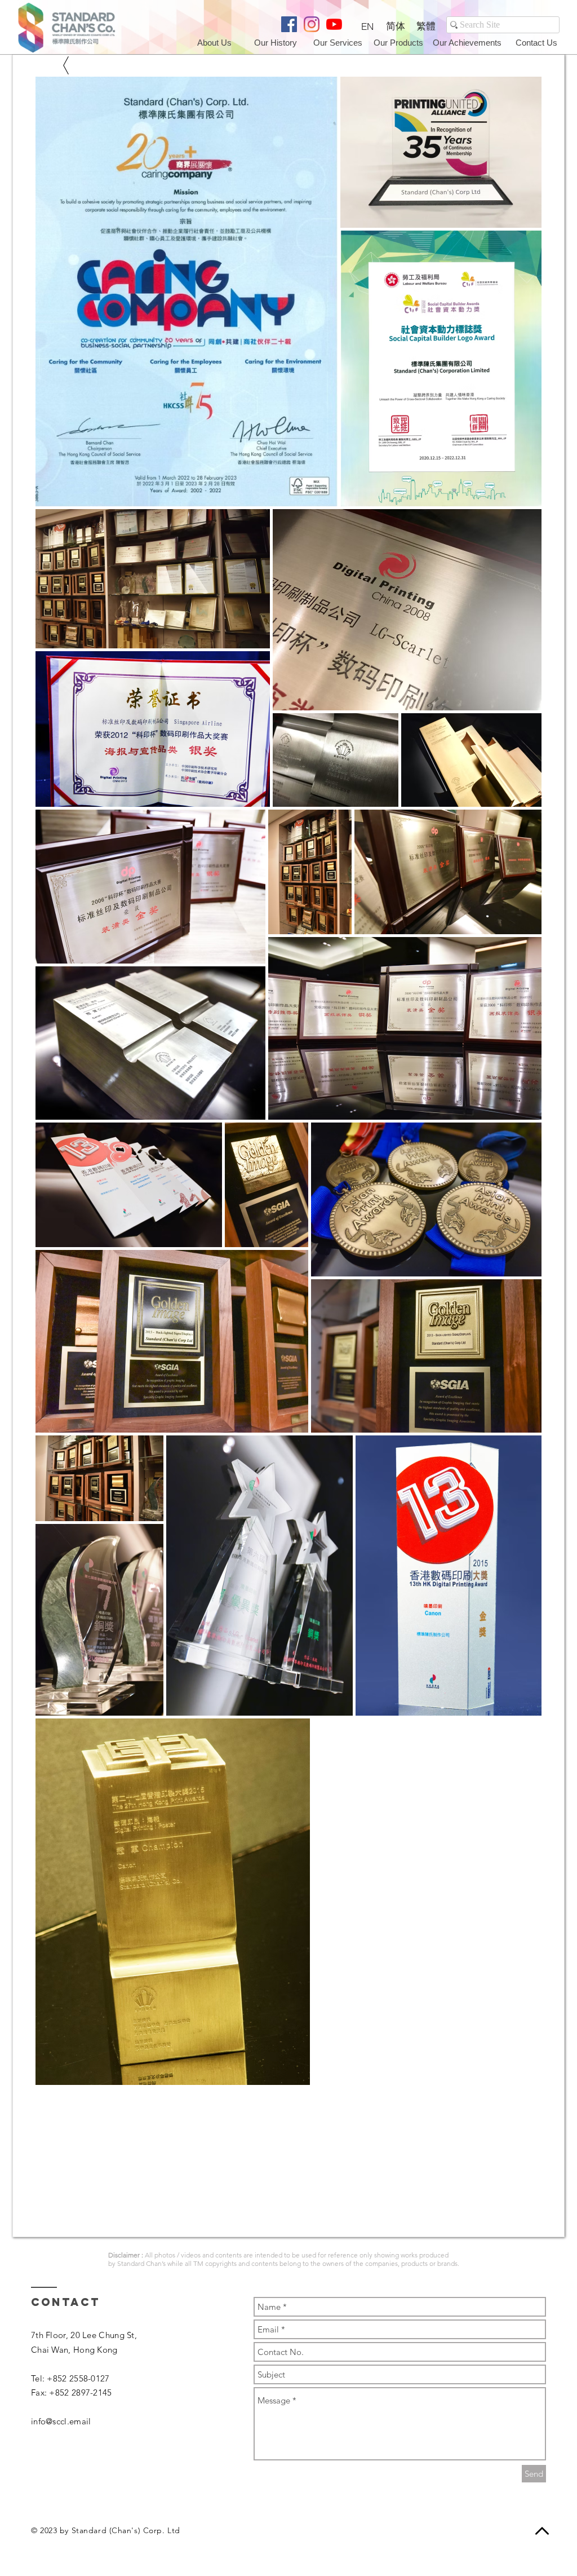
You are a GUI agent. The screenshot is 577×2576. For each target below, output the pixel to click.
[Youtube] (334, 24)
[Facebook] (289, 24)
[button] (537, 42)
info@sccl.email (61, 2421)
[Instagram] (312, 24)
